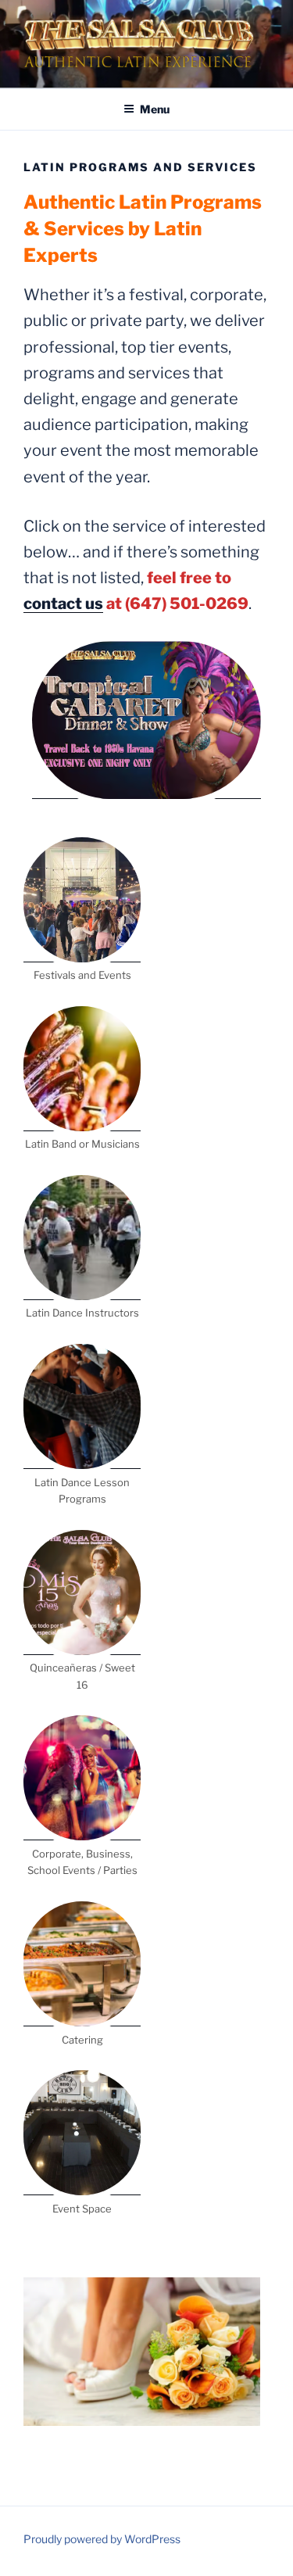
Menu (155, 109)
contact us (63, 604)
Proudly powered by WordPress (102, 2539)
